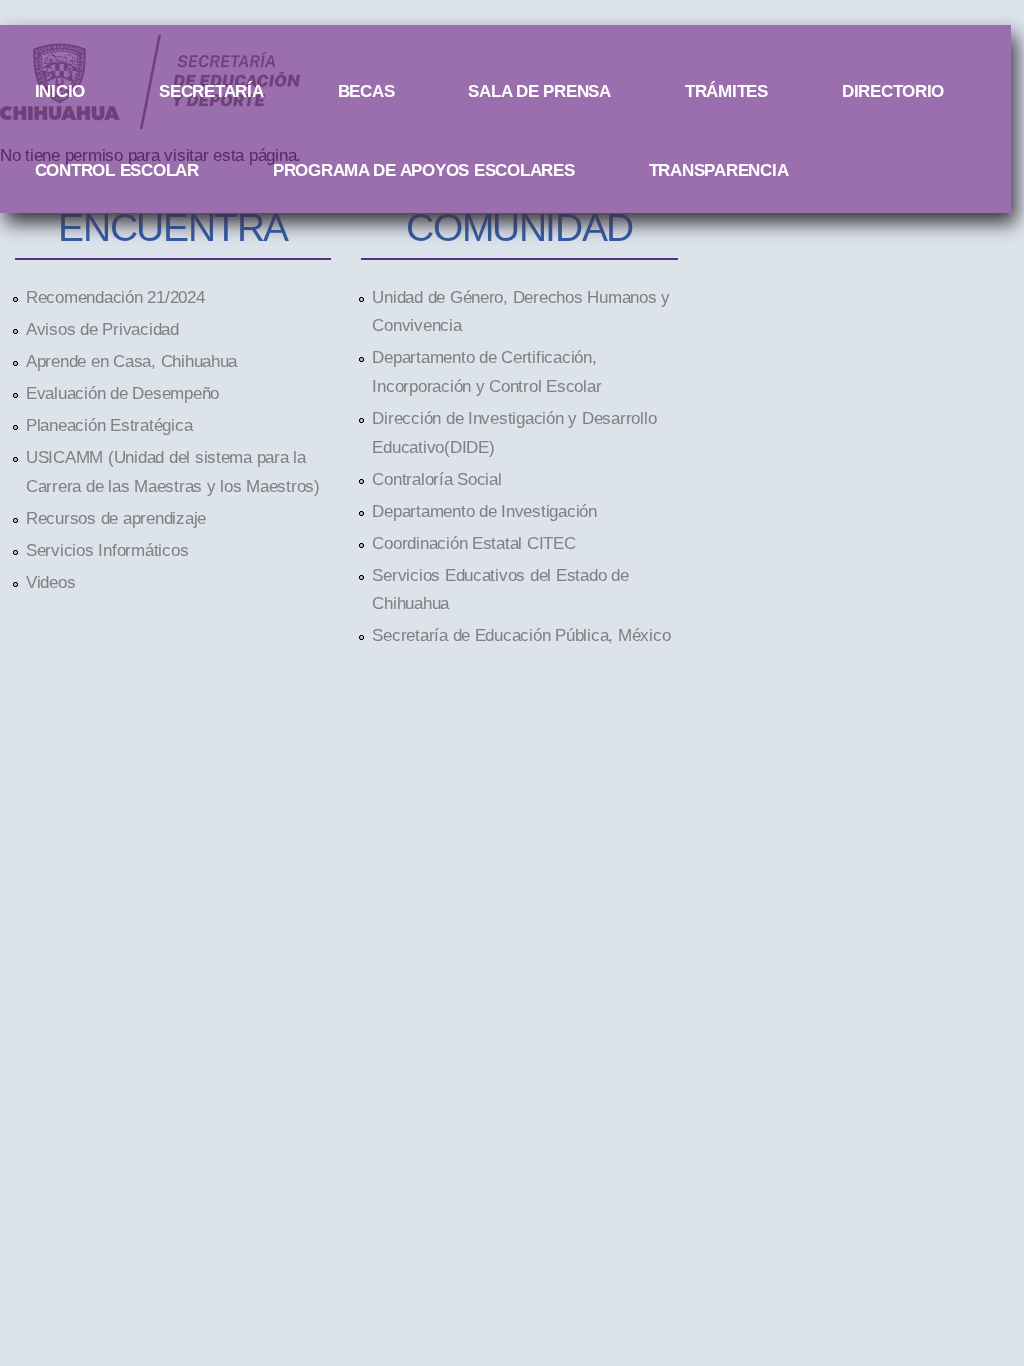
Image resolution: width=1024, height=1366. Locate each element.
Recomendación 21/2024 (115, 297)
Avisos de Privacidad (102, 329)
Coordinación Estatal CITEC (473, 543)
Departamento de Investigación (484, 511)
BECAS (366, 91)
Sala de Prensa (539, 91)
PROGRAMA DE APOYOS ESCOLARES (424, 170)
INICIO (60, 91)
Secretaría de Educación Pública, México (521, 635)
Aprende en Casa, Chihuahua (131, 361)
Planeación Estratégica (109, 425)
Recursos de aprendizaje (116, 518)
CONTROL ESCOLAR (117, 170)
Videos (50, 582)
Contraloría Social (436, 479)
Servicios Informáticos (107, 550)
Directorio (893, 91)
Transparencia (719, 170)
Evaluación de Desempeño (122, 393)
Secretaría (211, 91)
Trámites (726, 91)
